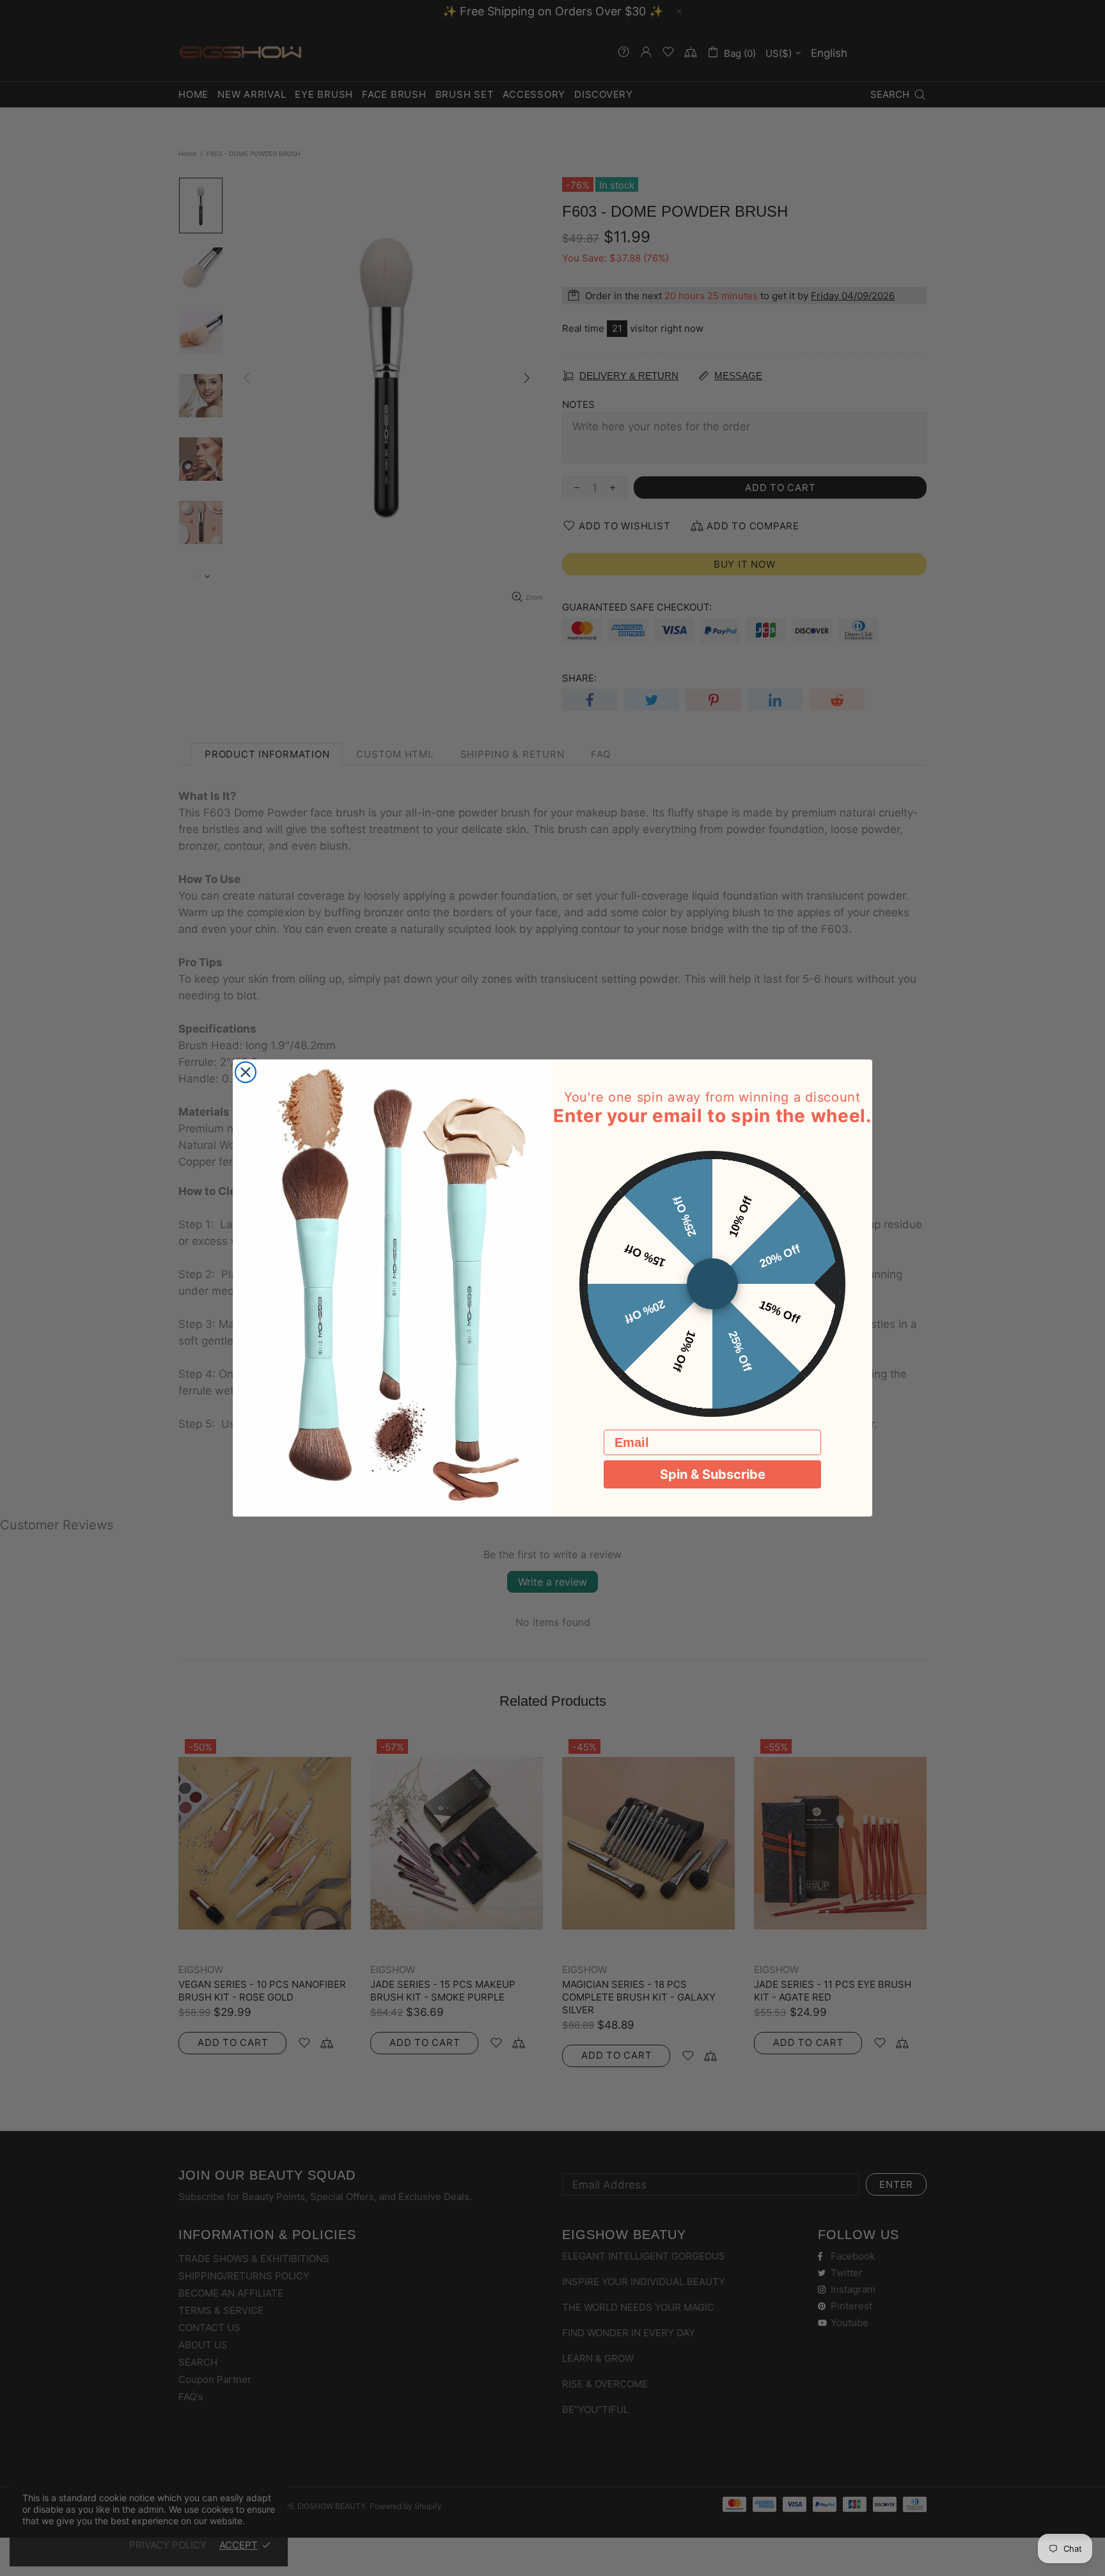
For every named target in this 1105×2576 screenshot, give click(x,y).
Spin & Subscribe (713, 1474)
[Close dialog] (246, 1072)
